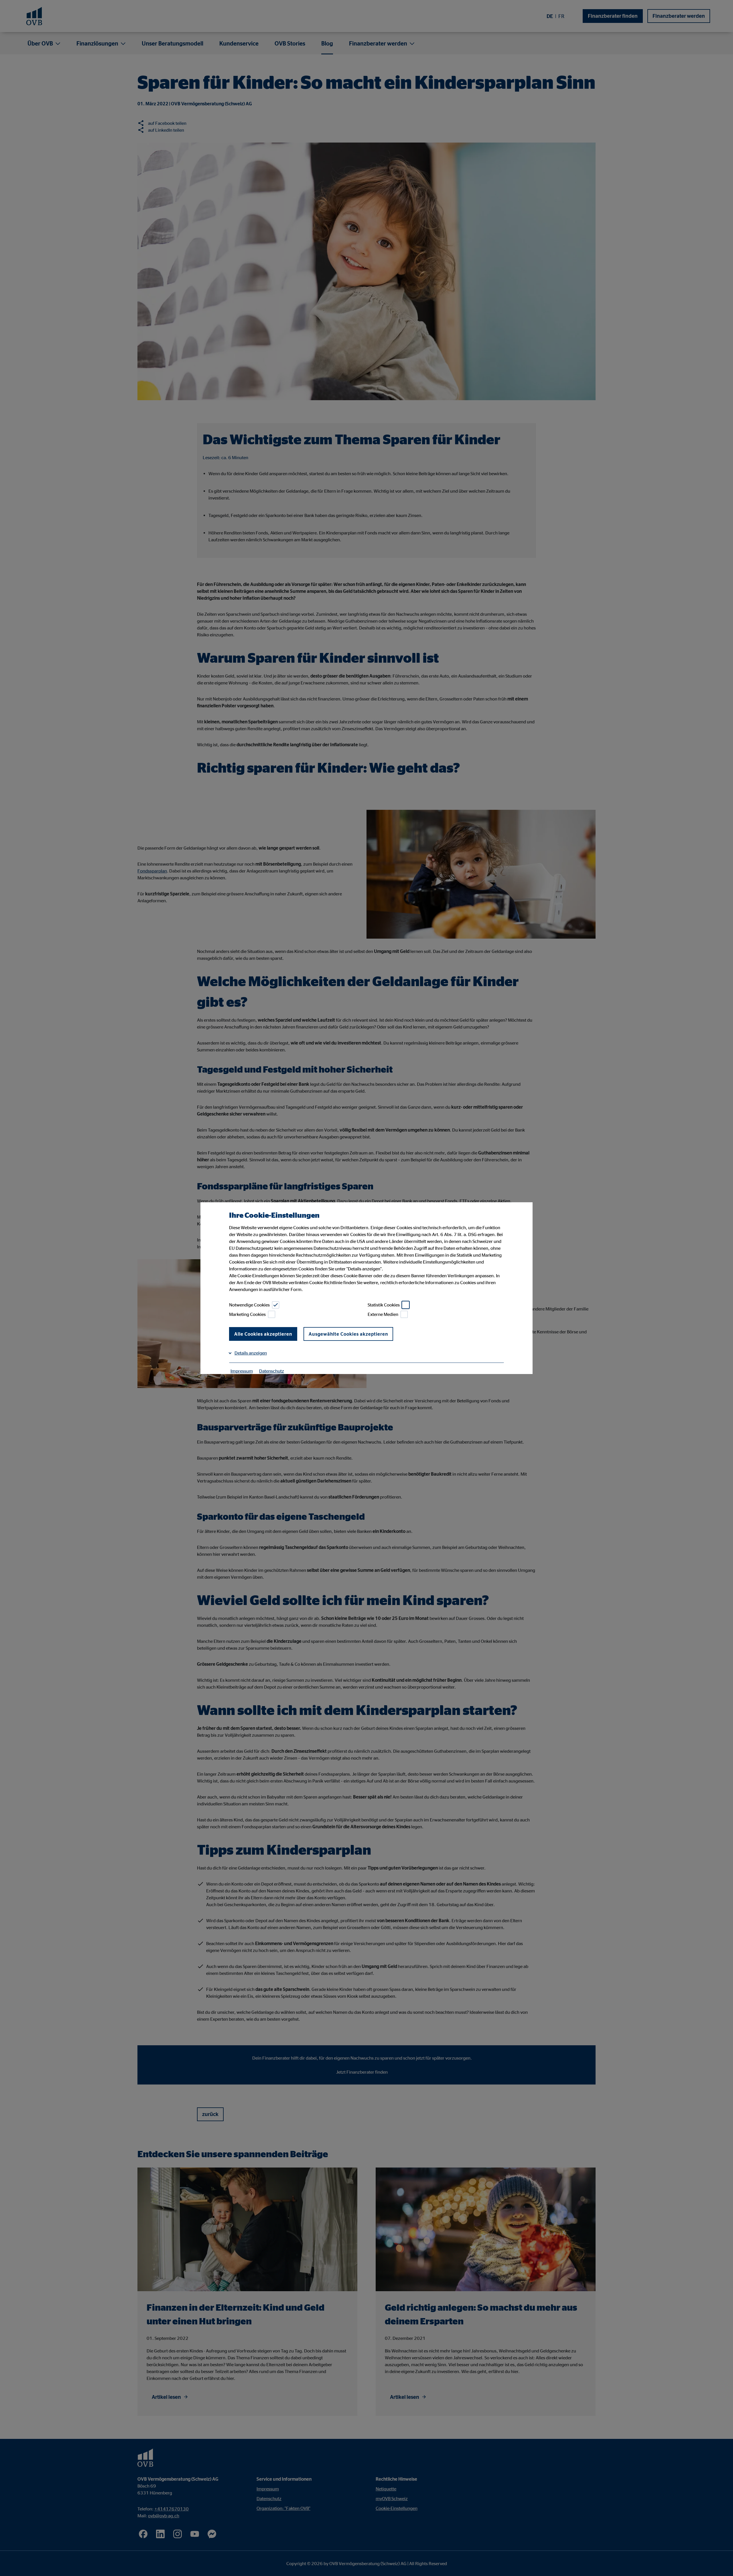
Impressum (242, 1371)
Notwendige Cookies (249, 1305)
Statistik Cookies (384, 1305)
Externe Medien (383, 1314)
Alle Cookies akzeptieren (263, 1334)
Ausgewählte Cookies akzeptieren (348, 1334)
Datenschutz (272, 1371)
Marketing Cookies (247, 1314)
